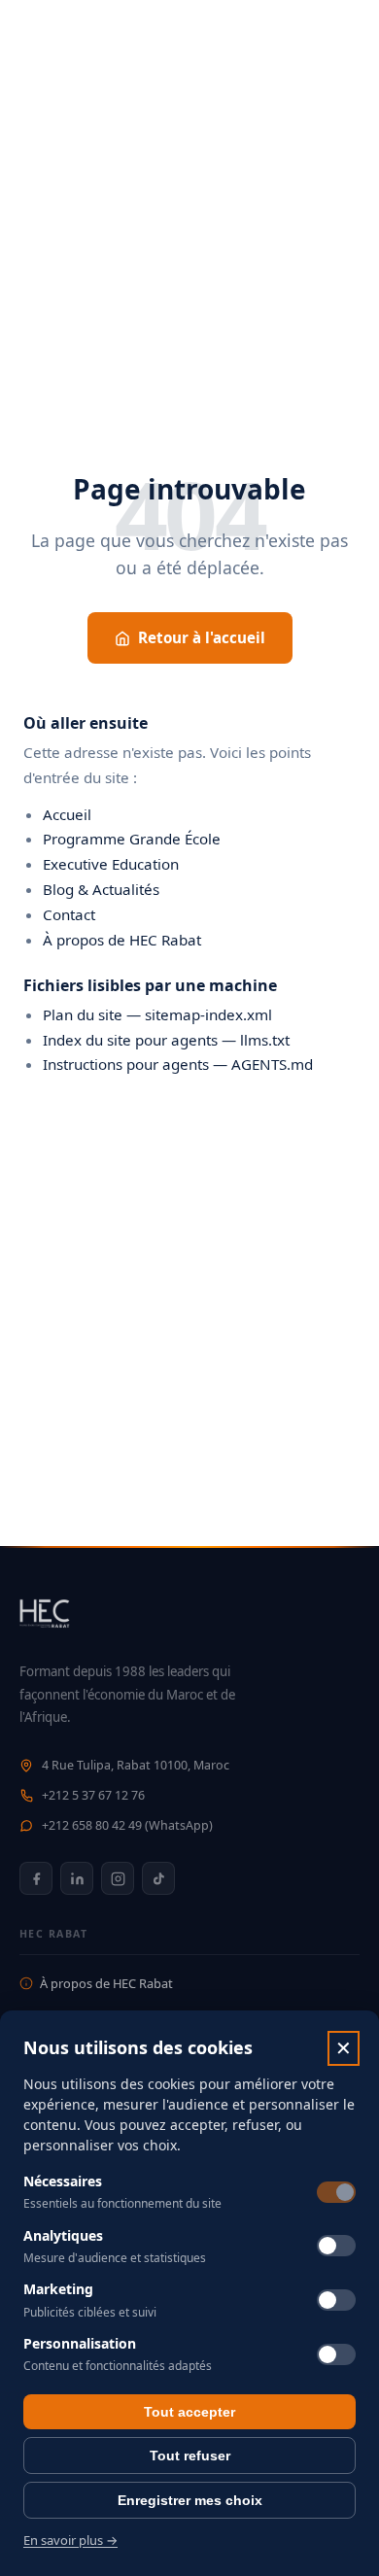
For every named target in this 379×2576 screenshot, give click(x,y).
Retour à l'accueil (202, 637)
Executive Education (111, 864)
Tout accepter (189, 2412)
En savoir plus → (70, 2540)
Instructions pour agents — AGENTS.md (178, 1064)
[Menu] (340, 39)
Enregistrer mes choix (190, 2500)
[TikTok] (158, 1878)
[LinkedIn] (77, 1878)
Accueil (67, 814)
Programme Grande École (132, 839)
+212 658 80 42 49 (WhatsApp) (127, 1825)
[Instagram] (118, 1878)
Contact (69, 914)
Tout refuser (190, 2456)
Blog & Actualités (101, 889)
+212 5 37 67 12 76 (93, 1795)
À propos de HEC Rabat (122, 940)
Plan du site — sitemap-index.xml (157, 1014)
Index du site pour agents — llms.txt (166, 1040)
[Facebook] (36, 1878)
